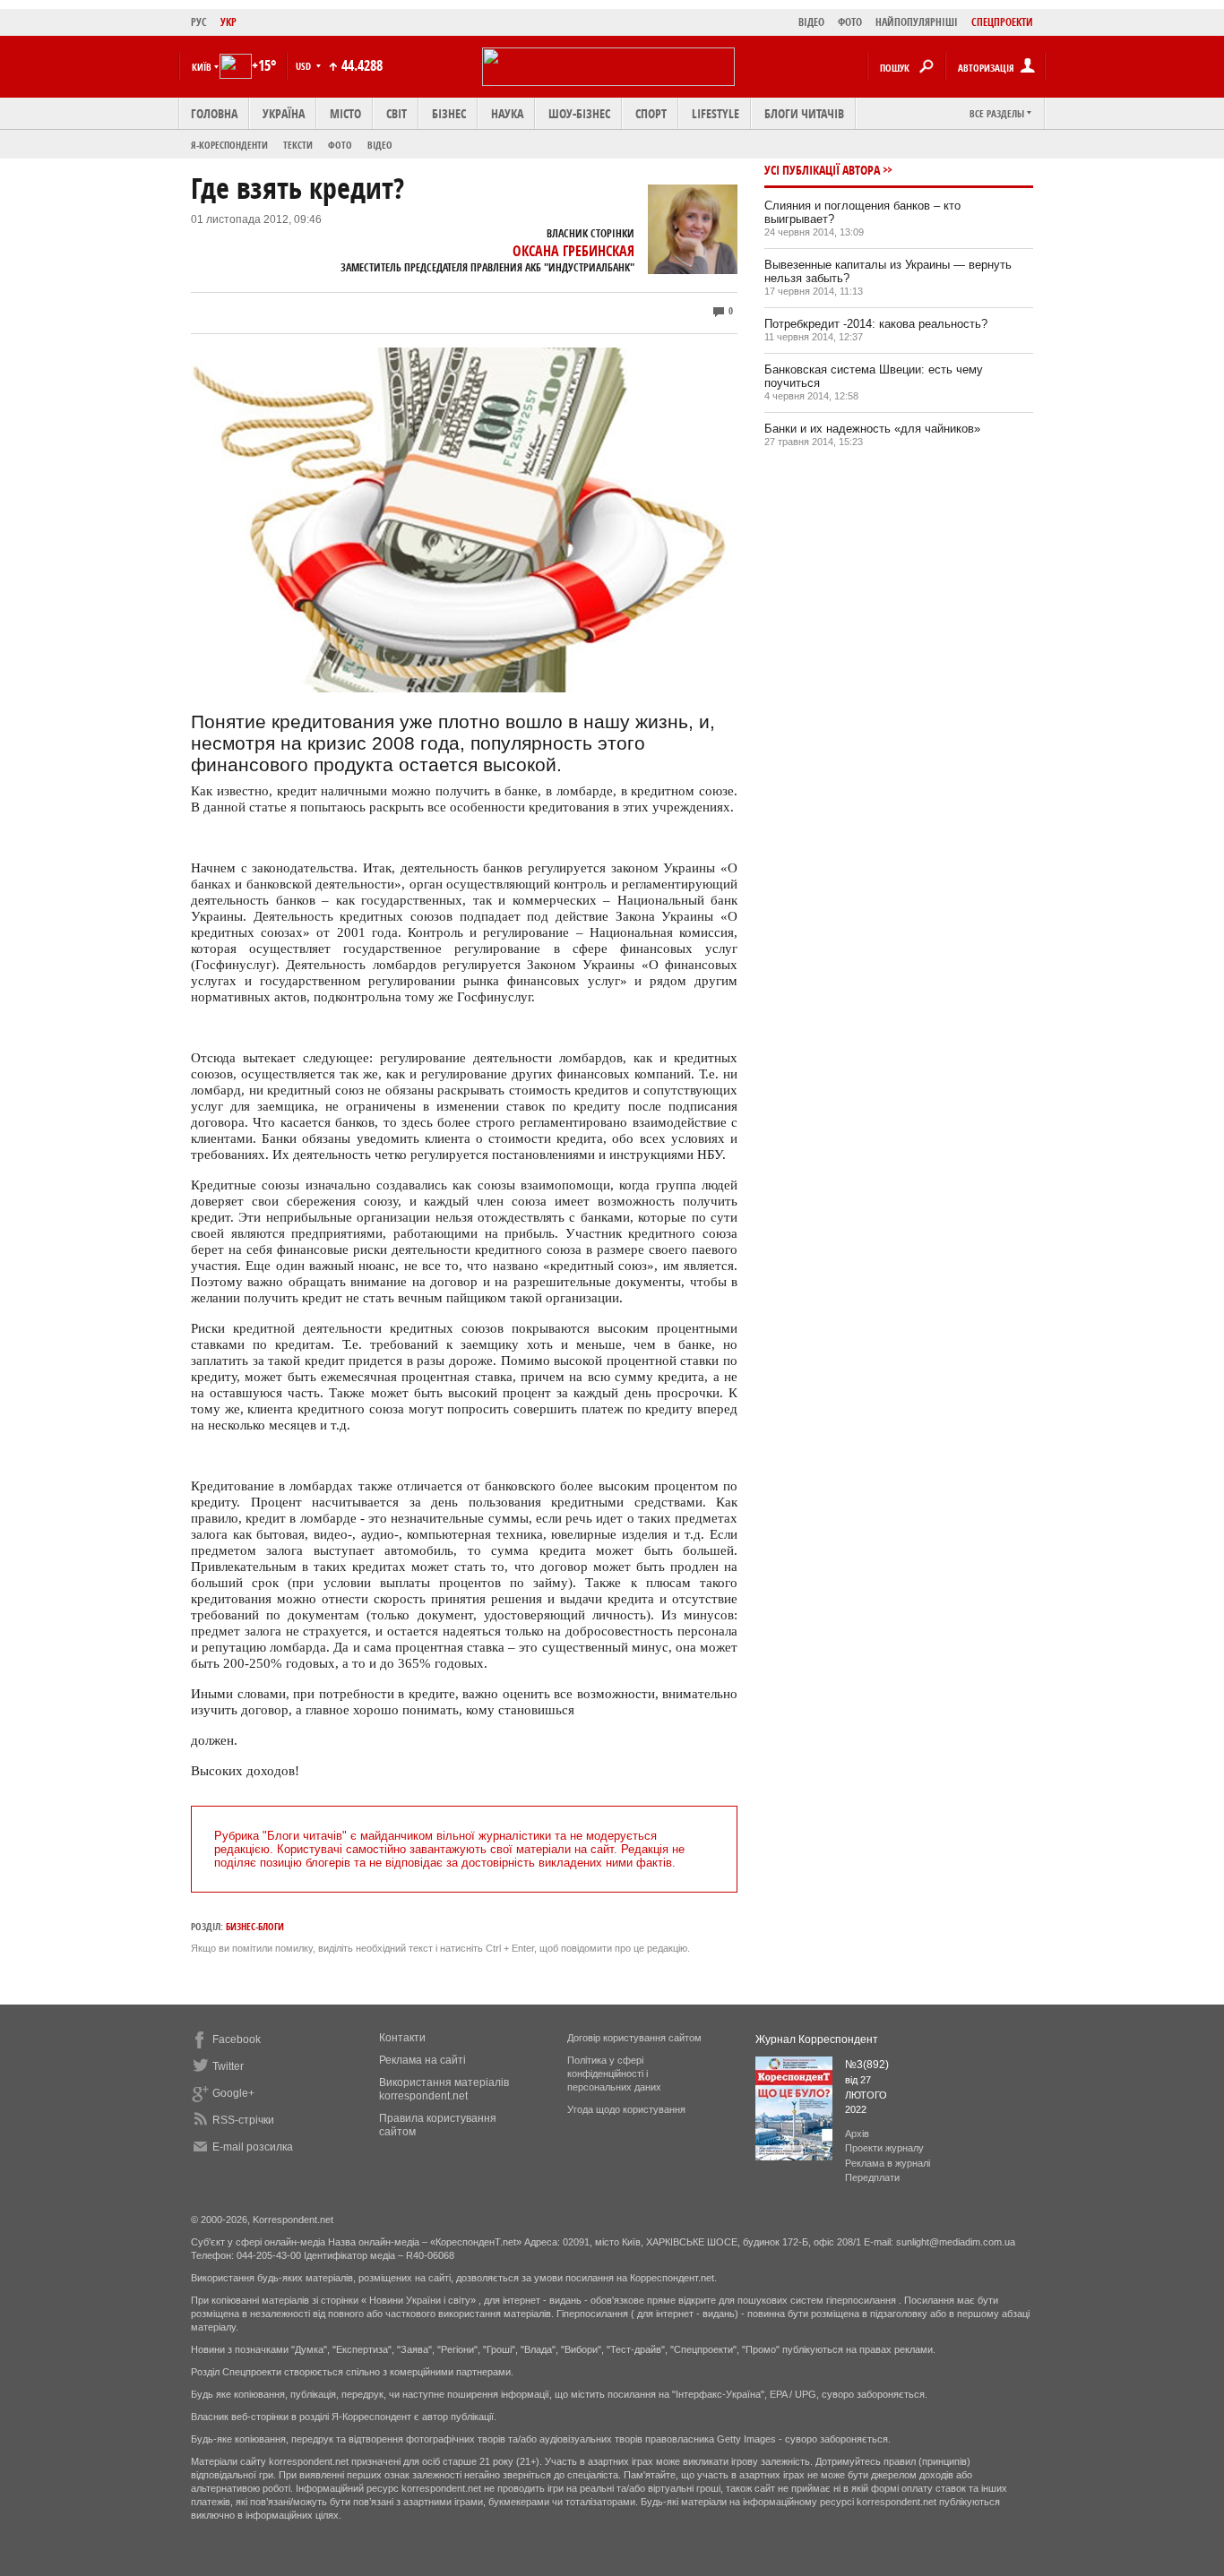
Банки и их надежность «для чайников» (872, 429)
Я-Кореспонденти (229, 145)
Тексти (298, 145)
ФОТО (850, 22)
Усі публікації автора (822, 170)
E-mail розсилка (253, 2147)
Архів (857, 2134)
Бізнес (449, 113)
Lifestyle (715, 113)
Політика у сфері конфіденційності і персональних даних (614, 2074)
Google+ (233, 2093)
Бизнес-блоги (255, 1926)
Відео (380, 145)
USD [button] (305, 66)
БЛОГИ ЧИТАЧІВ (804, 113)
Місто (345, 113)
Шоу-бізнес (579, 113)
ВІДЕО (811, 22)
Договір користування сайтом (634, 2038)
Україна (284, 113)
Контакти (402, 2038)
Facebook (237, 2039)
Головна (214, 113)
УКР (228, 22)
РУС (199, 22)
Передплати (872, 2177)
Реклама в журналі (888, 2163)
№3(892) (867, 2065)
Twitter (228, 2066)
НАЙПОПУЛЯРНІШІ (917, 22)
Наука (507, 113)
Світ (397, 113)
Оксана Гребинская (573, 251)
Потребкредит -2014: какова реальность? (876, 324)
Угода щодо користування (626, 2109)
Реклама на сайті (422, 2060)
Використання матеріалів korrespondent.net (444, 2089)
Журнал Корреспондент (817, 2039)
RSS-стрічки (243, 2120)
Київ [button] (202, 67)
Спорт (651, 113)
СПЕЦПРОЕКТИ (1002, 22)
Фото (340, 145)
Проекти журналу (884, 2148)
